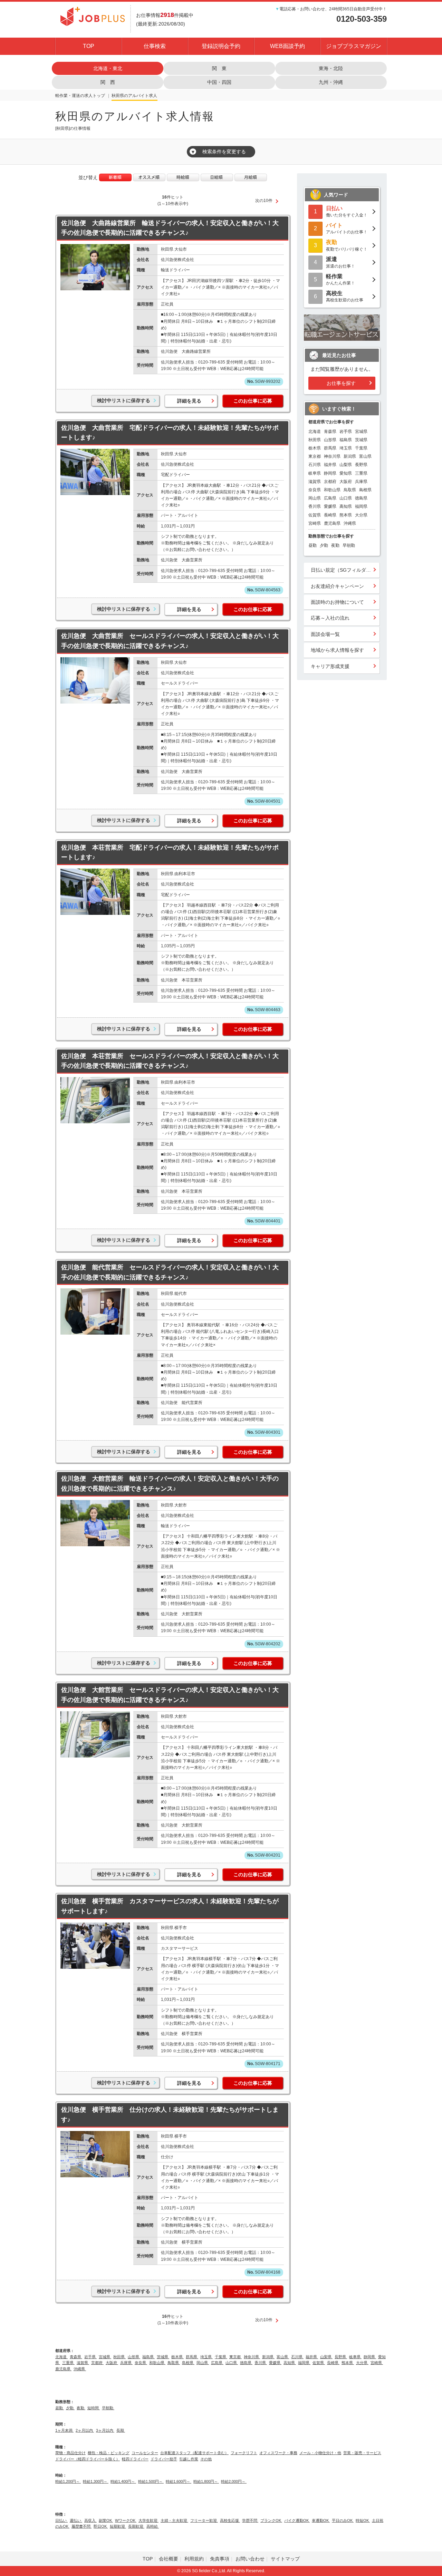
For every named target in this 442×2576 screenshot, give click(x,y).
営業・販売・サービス (362, 2453)
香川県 (315, 506)
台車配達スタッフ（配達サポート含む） (194, 2453)
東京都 (315, 456)
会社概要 (169, 2559)
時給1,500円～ (151, 2481)
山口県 (346, 498)
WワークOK (126, 2520)
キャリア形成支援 (330, 666)
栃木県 (315, 448)
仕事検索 (155, 46)
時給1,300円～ (96, 2481)
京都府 (330, 482)
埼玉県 (346, 448)
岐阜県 (315, 473)
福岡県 (361, 506)
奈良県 (315, 490)
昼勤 (313, 545)
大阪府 (346, 482)
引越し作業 (189, 2459)
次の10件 (264, 201)
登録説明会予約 (221, 46)
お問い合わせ (250, 2559)
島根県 (365, 490)
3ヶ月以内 (105, 2430)
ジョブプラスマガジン (354, 46)
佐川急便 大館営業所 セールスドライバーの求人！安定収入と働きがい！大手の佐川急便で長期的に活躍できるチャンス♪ (170, 1695)
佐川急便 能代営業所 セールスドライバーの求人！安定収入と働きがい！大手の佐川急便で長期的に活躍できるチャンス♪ (170, 1272)
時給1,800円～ (206, 2481)
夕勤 (324, 545)
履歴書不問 (81, 2526)
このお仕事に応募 (253, 401)
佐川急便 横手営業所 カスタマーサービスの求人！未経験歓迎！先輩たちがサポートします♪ (170, 1906)
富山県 (365, 456)
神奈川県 (332, 456)
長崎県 (330, 515)
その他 (206, 2459)
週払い (76, 2520)
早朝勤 (349, 545)
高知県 (346, 506)
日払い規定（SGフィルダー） (343, 570)
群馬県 (330, 448)
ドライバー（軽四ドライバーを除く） (88, 2459)
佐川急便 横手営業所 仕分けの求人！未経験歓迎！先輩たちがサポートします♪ (170, 2115)
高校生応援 (230, 2520)
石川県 (315, 465)
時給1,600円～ (179, 2481)
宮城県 (361, 432)
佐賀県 (315, 515)
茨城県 (361, 440)
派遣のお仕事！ (340, 262)
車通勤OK (321, 2520)
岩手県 (346, 432)
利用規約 (194, 2559)
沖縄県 (350, 523)
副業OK (106, 2520)
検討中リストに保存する (124, 400)
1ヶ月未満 (64, 2430)
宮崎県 (315, 523)
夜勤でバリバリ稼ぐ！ (347, 245)
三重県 (361, 473)
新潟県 (350, 456)
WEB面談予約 (287, 46)
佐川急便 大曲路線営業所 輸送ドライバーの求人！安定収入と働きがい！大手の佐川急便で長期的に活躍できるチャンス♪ (170, 228)
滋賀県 (315, 482)
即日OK (101, 2526)
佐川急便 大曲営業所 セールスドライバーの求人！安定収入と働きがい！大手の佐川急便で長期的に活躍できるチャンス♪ (170, 641)
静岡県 (330, 473)
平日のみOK (343, 2520)
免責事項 (220, 2559)
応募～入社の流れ (330, 618)
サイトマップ (285, 2559)
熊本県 (346, 515)
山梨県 (346, 465)
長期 (121, 2430)
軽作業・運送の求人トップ (80, 96)
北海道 (315, 432)
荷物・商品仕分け (70, 2453)
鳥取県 (350, 490)
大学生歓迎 (148, 2520)
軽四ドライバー (135, 2459)
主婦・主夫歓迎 (174, 2520)
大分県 (361, 515)
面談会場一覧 (325, 634)
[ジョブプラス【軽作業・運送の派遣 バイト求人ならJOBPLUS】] (93, 16)
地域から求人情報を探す (337, 650)
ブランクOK (271, 2520)
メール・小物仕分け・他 (320, 2453)
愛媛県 (330, 506)
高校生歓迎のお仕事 (345, 296)
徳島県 (361, 498)
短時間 (94, 2408)
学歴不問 (250, 2520)
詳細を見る (189, 401)
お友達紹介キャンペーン (337, 586)
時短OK (363, 2520)
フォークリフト (244, 2453)
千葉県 (361, 448)
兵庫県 (361, 482)
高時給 (153, 2526)
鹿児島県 (332, 523)
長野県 (361, 465)
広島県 (330, 498)
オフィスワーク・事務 (278, 2453)
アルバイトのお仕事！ (347, 228)
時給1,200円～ (68, 2481)
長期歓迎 (136, 2526)
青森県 (330, 432)
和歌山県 (332, 490)
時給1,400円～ (123, 2481)
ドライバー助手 (164, 2459)
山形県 (330, 440)
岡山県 (315, 498)
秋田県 (118, 96)
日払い (61, 2520)
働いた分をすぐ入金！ (347, 211)
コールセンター (145, 2453)
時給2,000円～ (234, 2481)
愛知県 (346, 473)
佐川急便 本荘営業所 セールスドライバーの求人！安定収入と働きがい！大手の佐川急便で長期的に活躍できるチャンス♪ (170, 1061)
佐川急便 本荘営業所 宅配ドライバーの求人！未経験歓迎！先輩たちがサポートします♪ (170, 853)
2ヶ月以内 (85, 2430)
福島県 (346, 440)
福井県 (330, 465)
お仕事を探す (341, 383)
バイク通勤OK (297, 2520)
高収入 (90, 2520)
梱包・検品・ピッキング (109, 2453)
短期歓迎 (118, 2526)
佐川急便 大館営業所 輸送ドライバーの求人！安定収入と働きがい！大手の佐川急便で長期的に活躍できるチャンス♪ (170, 1484)
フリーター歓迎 (204, 2520)
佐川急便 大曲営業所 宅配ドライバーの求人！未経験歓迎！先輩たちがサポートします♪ (170, 433)
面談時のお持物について (337, 602)
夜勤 (335, 545)
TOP (89, 46)
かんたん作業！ (340, 279)
